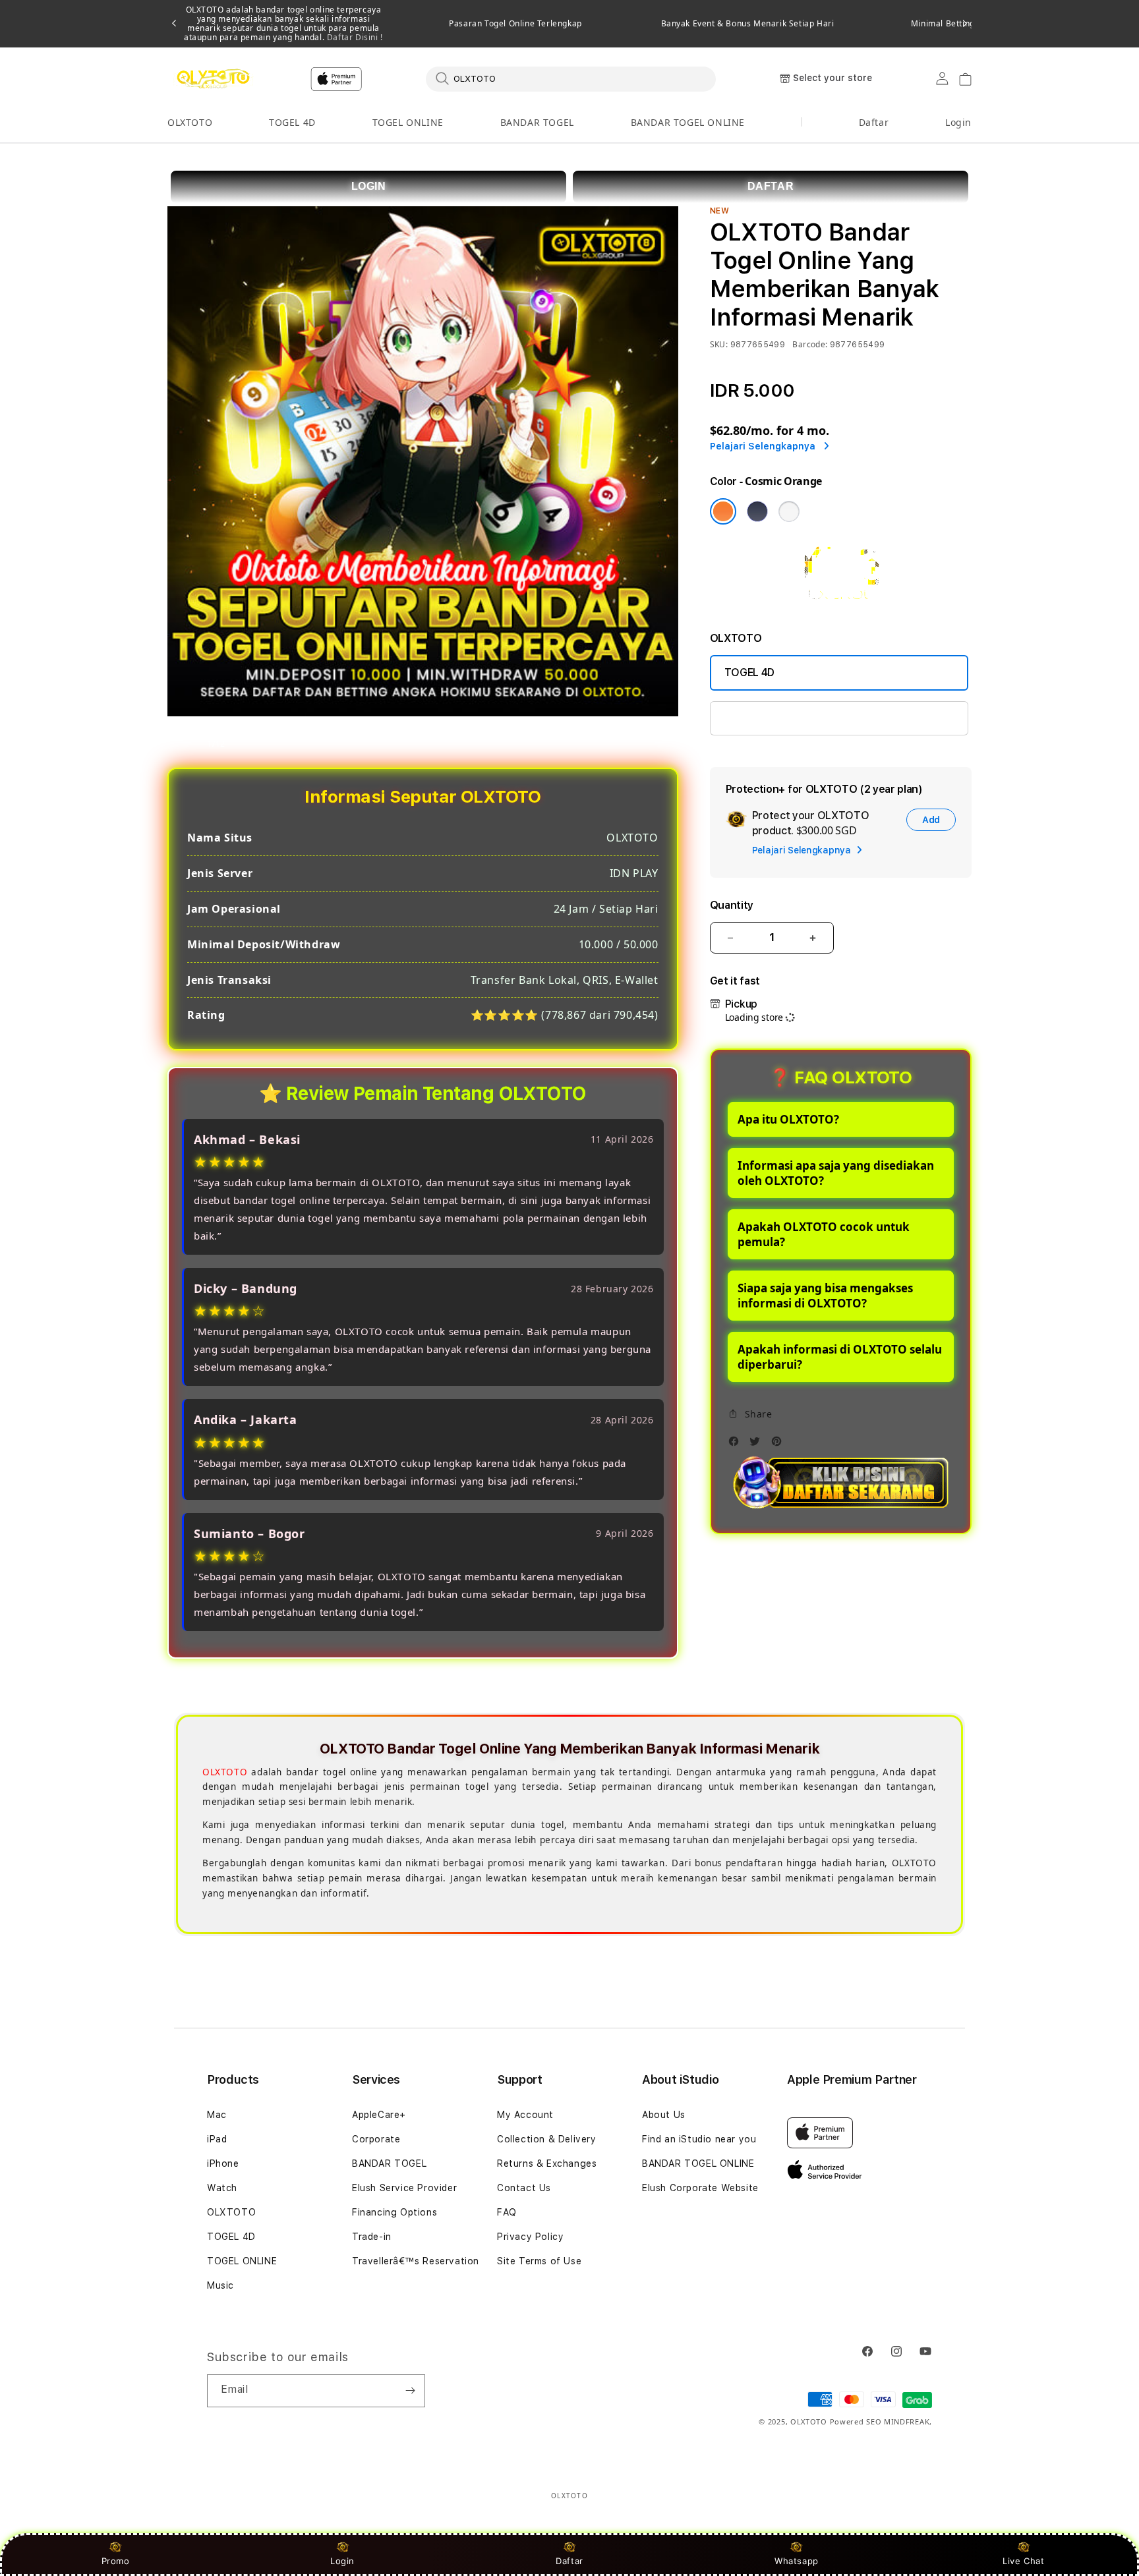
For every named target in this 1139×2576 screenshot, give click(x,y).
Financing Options (394, 2212)
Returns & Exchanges (547, 2163)
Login (342, 2561)
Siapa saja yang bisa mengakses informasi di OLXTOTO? (825, 1296)
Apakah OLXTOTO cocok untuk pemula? (824, 1234)
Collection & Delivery (547, 2139)
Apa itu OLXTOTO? (788, 1119)
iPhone (223, 2163)
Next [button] (965, 24)
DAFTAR (771, 186)
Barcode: (810, 344)
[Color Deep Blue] (757, 511)
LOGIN (369, 186)
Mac (217, 2115)
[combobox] (571, 78)
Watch (222, 2188)
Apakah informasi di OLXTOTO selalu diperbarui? (840, 1357)
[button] (190, 123)
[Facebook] (737, 1445)
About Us (664, 2115)
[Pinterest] (780, 1445)
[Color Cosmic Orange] (723, 511)
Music (220, 2285)
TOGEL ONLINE (408, 122)
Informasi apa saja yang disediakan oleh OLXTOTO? (836, 1173)
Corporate (376, 2139)
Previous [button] (174, 24)
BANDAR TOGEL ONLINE (688, 122)
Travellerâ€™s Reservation (416, 2261)
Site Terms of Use (539, 2261)
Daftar (569, 2561)
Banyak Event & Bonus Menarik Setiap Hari (748, 24)
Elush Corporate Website (700, 2188)
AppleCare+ (379, 2115)
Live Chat (1023, 2561)
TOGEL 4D (292, 122)
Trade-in (372, 2237)
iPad (217, 2139)
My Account (525, 2115)
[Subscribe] (410, 2391)
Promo (116, 2561)
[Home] (213, 79)
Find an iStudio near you (699, 2139)
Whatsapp (797, 2561)
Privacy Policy (530, 2237)
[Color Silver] (789, 511)
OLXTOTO (190, 122)
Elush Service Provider (404, 2188)
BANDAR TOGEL (537, 122)
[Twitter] (758, 1445)
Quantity (732, 905)
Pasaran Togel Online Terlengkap (515, 24)
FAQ (507, 2212)
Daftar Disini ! (354, 37)
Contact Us (524, 2188)
